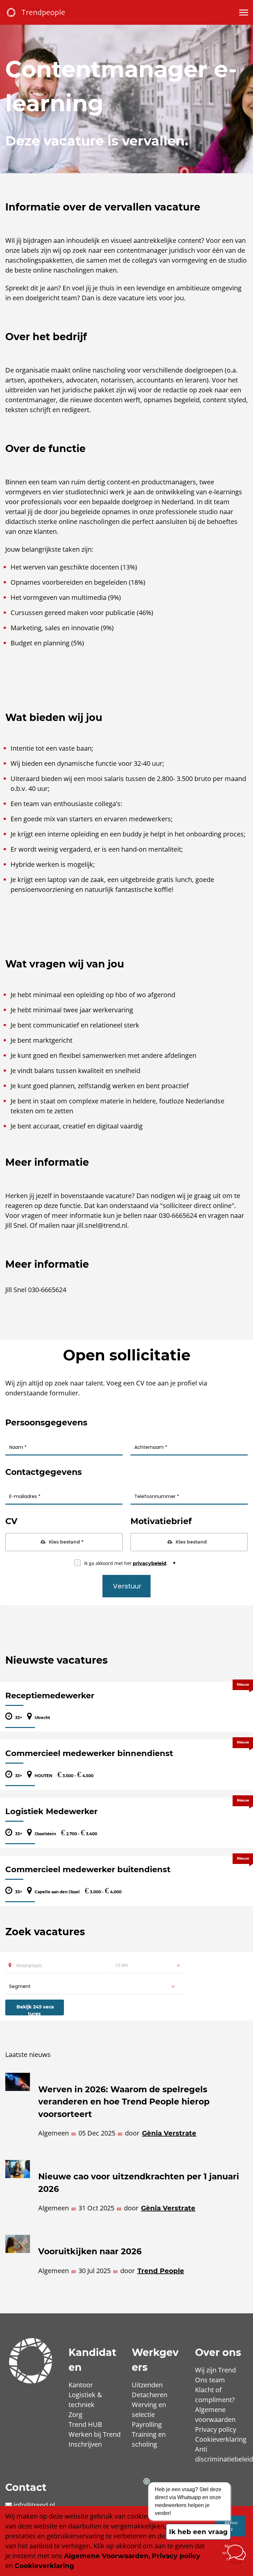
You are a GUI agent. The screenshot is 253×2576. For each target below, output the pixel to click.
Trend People (161, 2271)
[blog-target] (18, 2110)
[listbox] (148, 1965)
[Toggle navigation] (244, 13)
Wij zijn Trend (215, 2370)
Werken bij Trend (95, 2434)
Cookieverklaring (221, 2439)
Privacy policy (216, 2429)
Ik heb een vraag (198, 2532)
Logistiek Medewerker (51, 1811)
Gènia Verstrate (169, 2133)
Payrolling (147, 2424)
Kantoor (81, 2385)
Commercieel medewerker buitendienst (88, 1869)
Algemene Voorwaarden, (107, 2556)
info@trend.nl (34, 2505)
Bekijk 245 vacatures (35, 2009)
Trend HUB (85, 2424)
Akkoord (231, 2526)
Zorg (75, 2414)
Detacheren (150, 2395)
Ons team (210, 2380)
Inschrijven (85, 2444)
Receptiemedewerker (50, 1696)
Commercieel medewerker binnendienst (89, 1753)
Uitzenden (147, 2385)
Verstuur (127, 1586)
